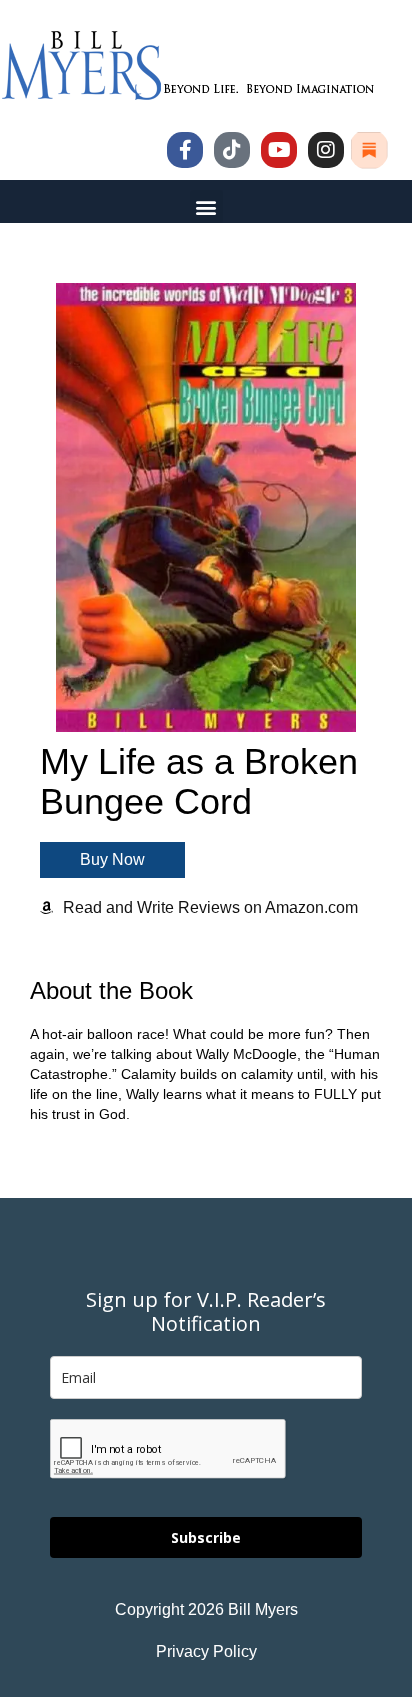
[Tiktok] (232, 150)
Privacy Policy (206, 1651)
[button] (206, 206)
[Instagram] (326, 150)
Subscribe (206, 1537)
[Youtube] (279, 150)
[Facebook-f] (185, 150)
